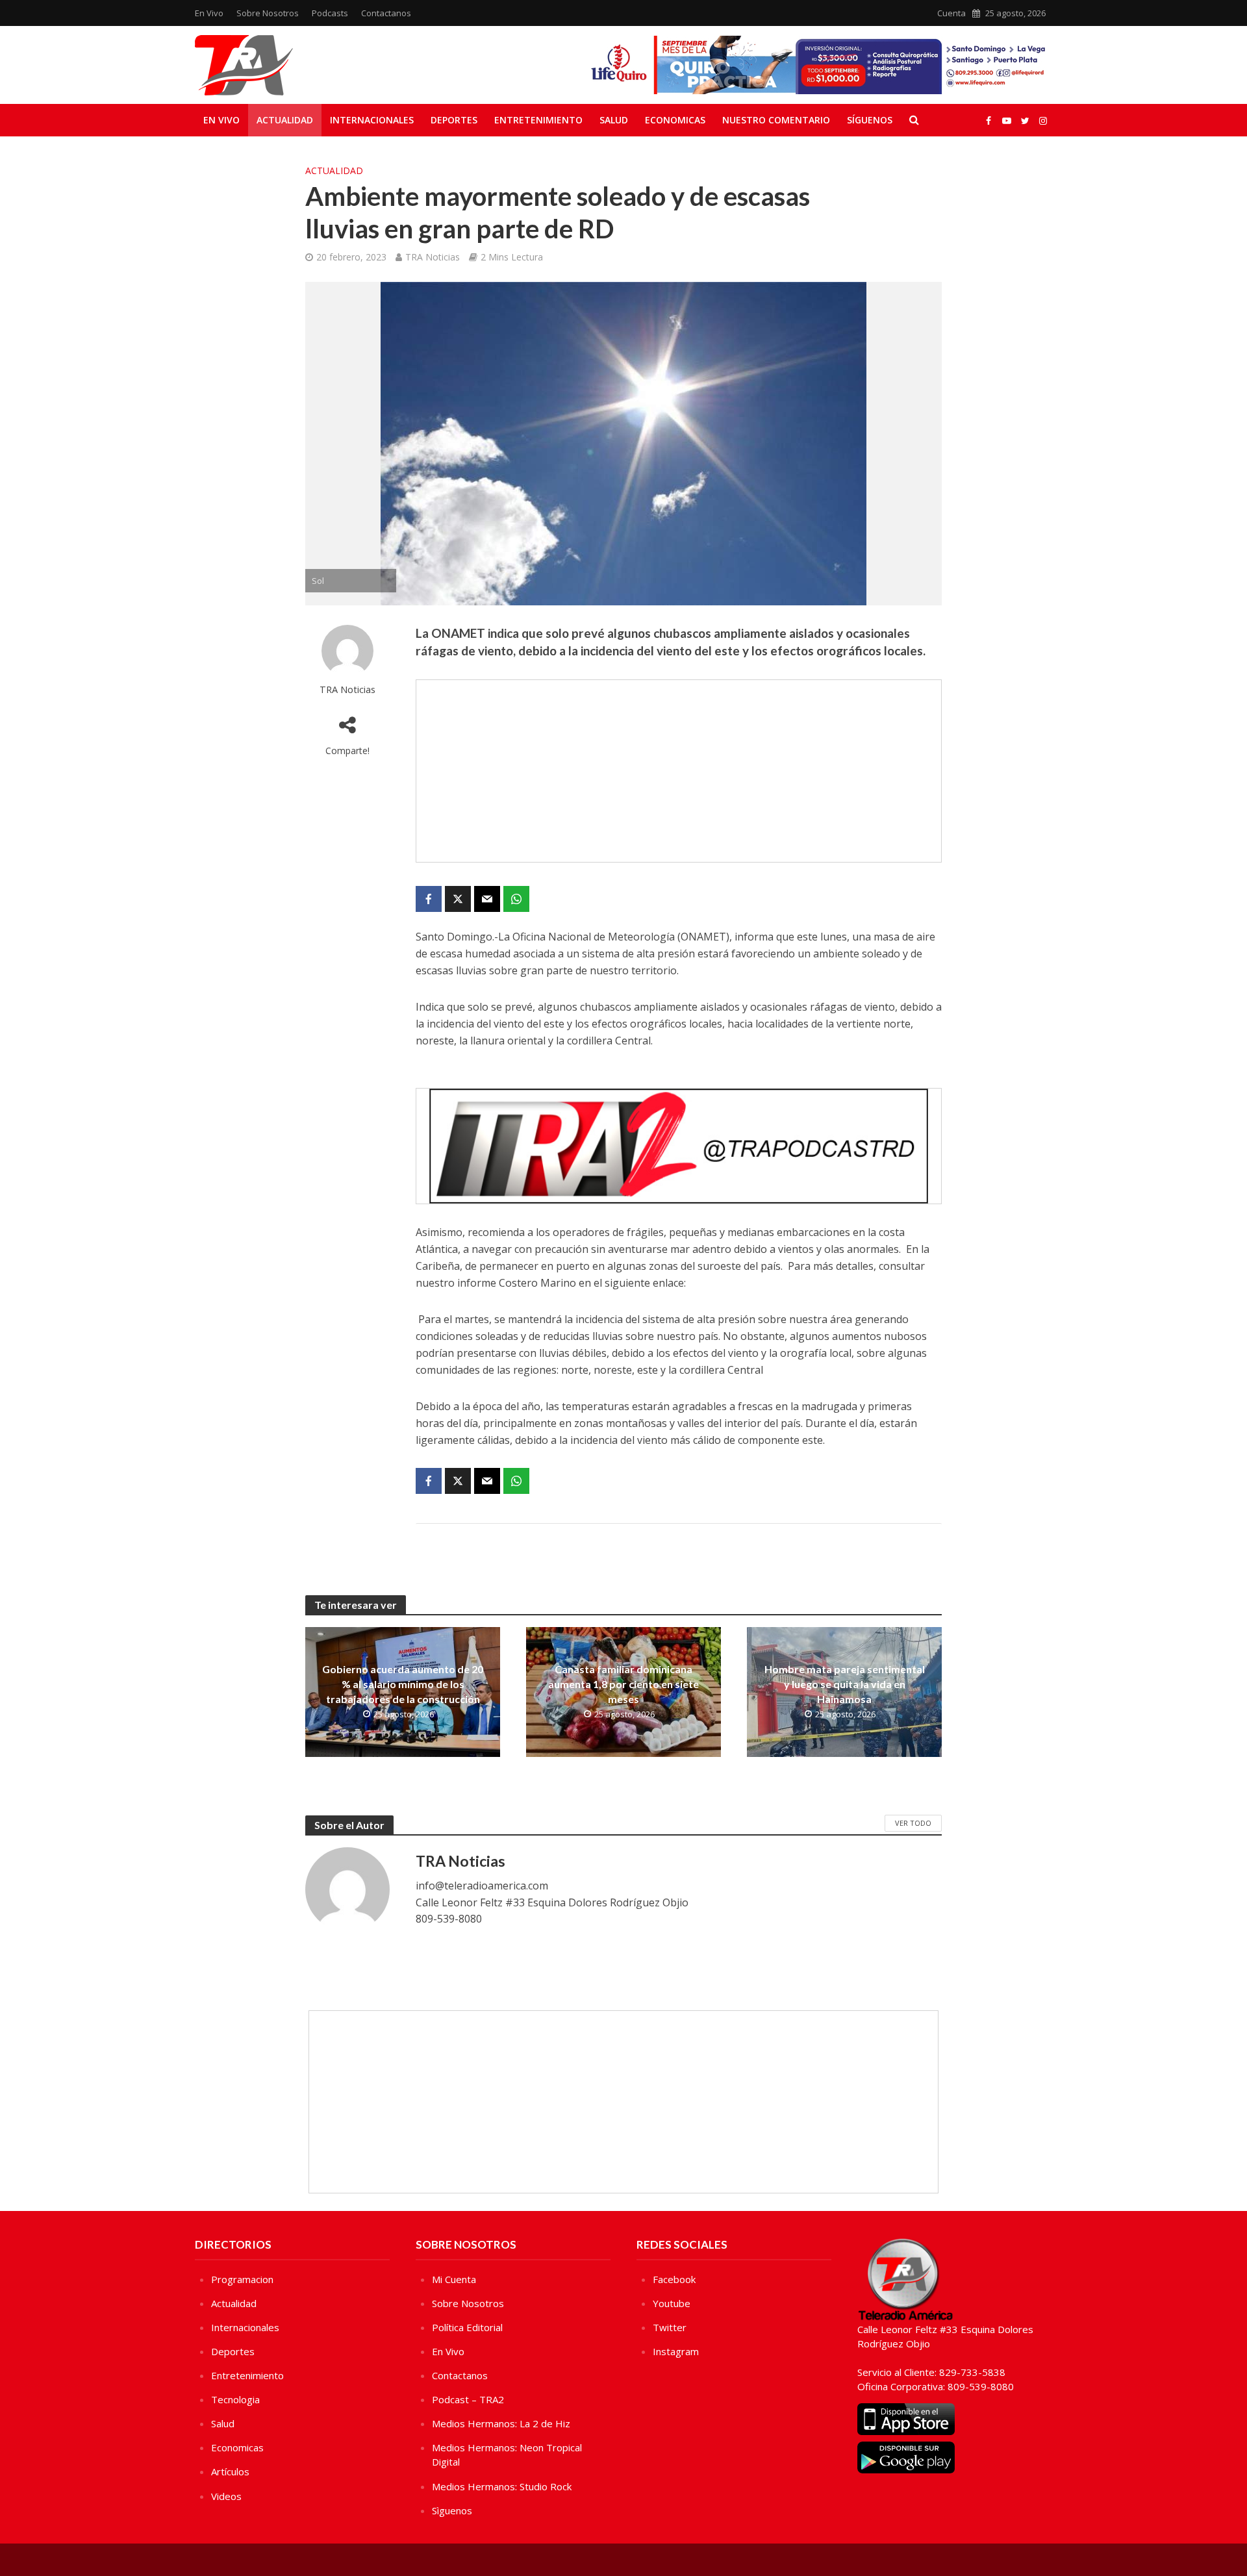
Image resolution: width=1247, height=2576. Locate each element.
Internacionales (372, 120)
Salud (614, 120)
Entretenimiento (538, 120)
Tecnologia (235, 2399)
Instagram (676, 2351)
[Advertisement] (679, 771)
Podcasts (330, 13)
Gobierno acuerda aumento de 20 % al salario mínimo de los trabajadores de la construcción (403, 1684)
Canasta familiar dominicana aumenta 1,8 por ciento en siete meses (623, 1684)
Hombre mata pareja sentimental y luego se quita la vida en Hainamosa (845, 1684)
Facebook (674, 2279)
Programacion (242, 2279)
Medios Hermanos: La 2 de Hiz (501, 2423)
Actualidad (285, 120)
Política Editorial (467, 2327)
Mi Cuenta (454, 2279)
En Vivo (209, 13)
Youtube (672, 2303)
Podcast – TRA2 (468, 2399)
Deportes (454, 120)
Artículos (230, 2471)
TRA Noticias (433, 257)
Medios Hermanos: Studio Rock (502, 2486)
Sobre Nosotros (268, 13)
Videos (226, 2496)
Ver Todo (913, 1823)
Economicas (675, 120)
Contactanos (386, 13)
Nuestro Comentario (776, 120)
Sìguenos (452, 2510)
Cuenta (951, 13)
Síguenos (870, 120)
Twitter (670, 2327)
